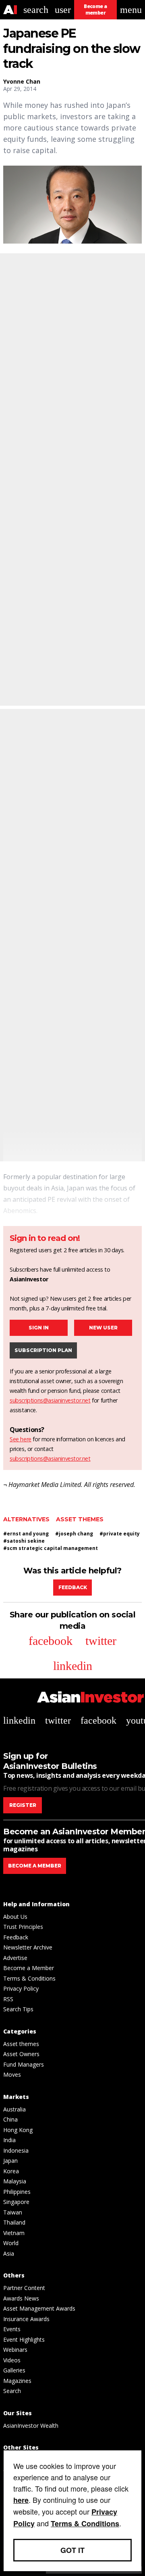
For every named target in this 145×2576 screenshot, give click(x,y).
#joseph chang (74, 1534)
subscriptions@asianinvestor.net (50, 1400)
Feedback (73, 1587)
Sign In (39, 1328)
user (63, 10)
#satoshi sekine (24, 1541)
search (36, 10)
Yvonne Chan (22, 81)
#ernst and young (26, 1534)
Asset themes (80, 1519)
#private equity (120, 1534)
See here (21, 1439)
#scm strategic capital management (51, 1548)
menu (131, 10)
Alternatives (26, 1519)
